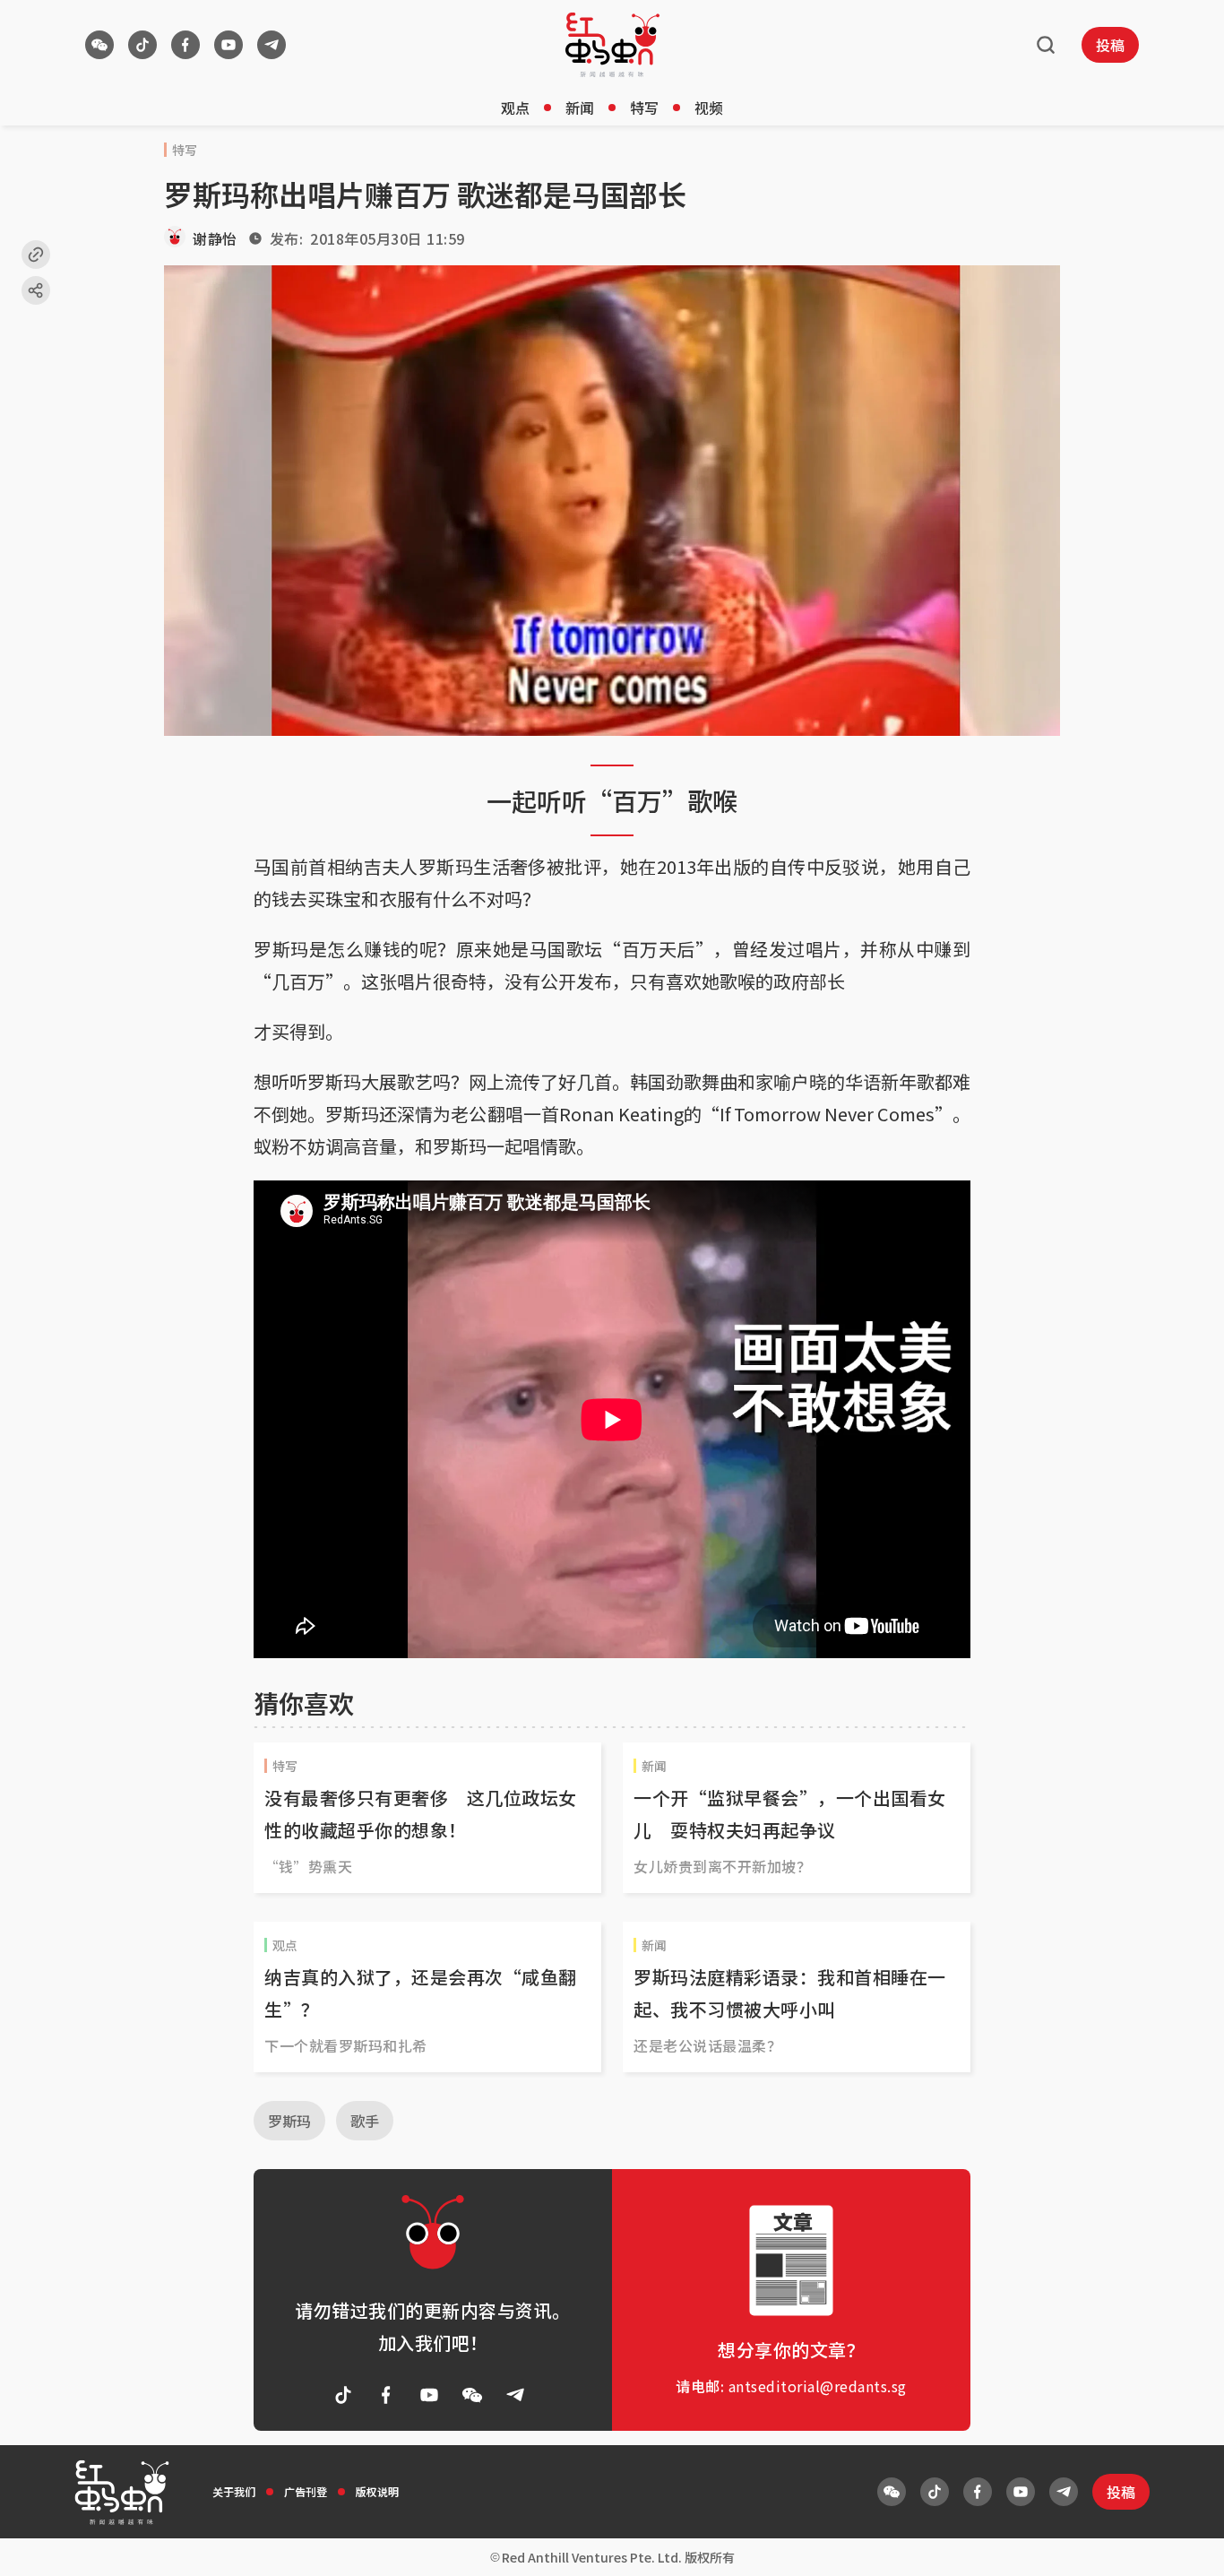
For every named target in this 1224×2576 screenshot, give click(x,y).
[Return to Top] (1183, 2544)
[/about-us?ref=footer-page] (99, 45)
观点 (515, 108)
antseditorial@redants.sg (818, 2386)
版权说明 (377, 2491)
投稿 (1110, 45)
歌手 (365, 2121)
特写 (644, 108)
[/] (612, 45)
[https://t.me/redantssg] (272, 45)
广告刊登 (306, 2491)
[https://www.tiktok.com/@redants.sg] (142, 45)
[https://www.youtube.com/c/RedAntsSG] (228, 45)
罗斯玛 (289, 2121)
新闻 (580, 108)
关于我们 (234, 2491)
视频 (709, 108)
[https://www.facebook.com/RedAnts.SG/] (185, 45)
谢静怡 (215, 238)
